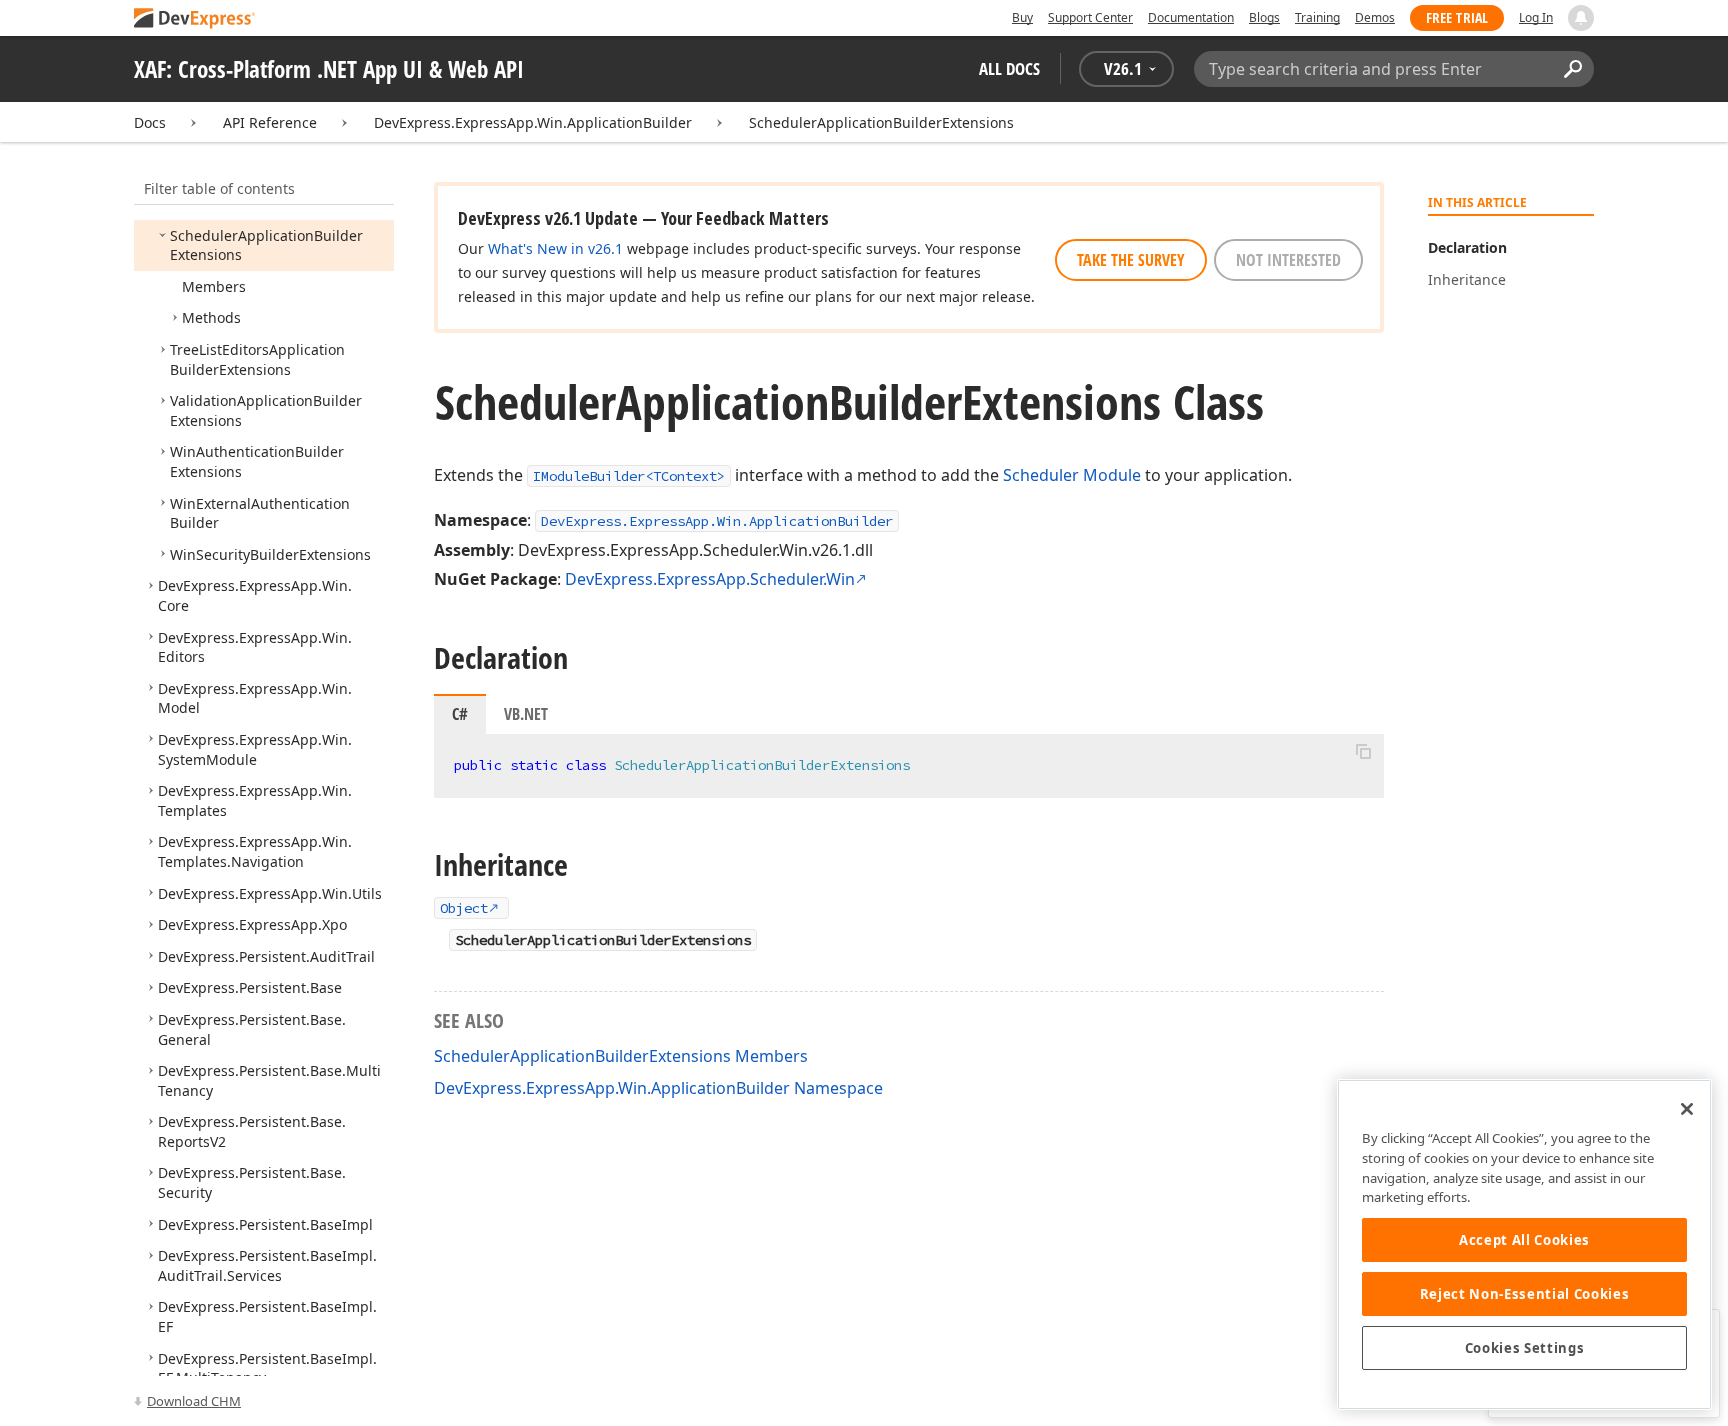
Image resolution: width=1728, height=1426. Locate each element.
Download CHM (194, 1401)
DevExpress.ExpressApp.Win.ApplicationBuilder (533, 122)
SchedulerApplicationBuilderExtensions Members (621, 1056)
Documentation (1191, 17)
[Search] (1572, 69)
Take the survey (1131, 260)
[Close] (1687, 1109)
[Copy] (1363, 751)
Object (464, 908)
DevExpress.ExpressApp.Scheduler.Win (710, 579)
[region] (1524, 1244)
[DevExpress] (195, 19)
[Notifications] (1581, 18)
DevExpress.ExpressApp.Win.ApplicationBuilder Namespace (658, 1088)
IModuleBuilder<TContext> (629, 476)
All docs (1009, 68)
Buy (1022, 17)
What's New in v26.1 (555, 248)
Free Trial (1457, 17)
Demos (1375, 17)
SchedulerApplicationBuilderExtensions (881, 122)
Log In (1536, 17)
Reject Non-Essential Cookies (1524, 1294)
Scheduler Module (1072, 475)
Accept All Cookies (1524, 1240)
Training (1317, 17)
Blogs (1264, 17)
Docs (150, 122)
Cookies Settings (1525, 1348)
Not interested (1288, 260)
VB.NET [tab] (526, 714)
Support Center (1090, 17)
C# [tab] (460, 714)
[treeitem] (266, 245)
